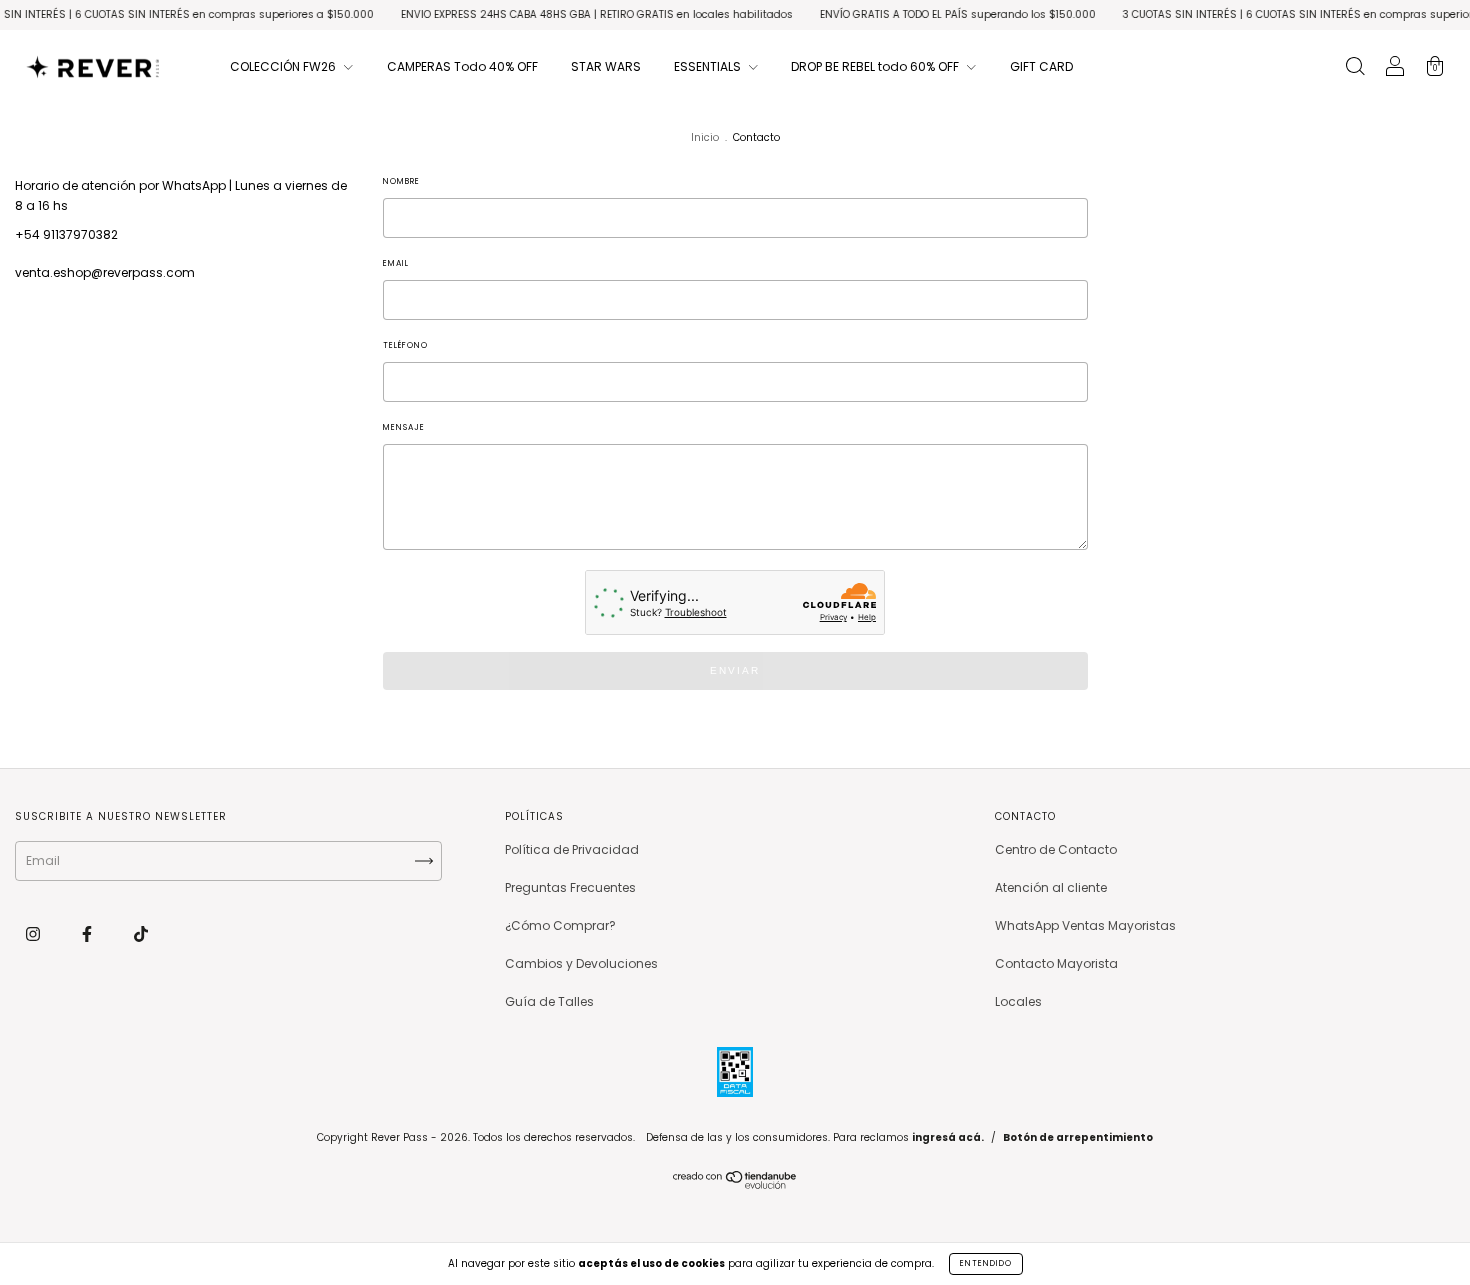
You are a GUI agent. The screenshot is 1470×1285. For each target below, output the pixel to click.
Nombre (401, 181)
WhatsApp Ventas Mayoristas (1085, 925)
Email (396, 263)
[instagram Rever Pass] (34, 933)
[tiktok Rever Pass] (141, 933)
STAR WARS (606, 66)
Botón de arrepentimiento (1078, 1137)
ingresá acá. (948, 1137)
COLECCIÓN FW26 (284, 66)
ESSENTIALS (709, 66)
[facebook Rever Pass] (88, 933)
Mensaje (404, 427)
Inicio (705, 137)
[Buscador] (1355, 68)
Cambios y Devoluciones (581, 963)
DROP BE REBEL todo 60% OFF (876, 66)
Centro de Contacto (1056, 849)
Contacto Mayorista (1056, 963)
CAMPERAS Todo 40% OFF (462, 66)
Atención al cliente (1051, 887)
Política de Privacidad (572, 849)
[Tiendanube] (735, 1184)
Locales (1018, 1001)
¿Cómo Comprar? (560, 925)
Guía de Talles (549, 1001)
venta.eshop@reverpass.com (105, 272)
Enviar (735, 670)
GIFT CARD (1041, 66)
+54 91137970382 (66, 234)
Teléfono (405, 345)
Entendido (986, 1263)
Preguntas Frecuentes (570, 887)
